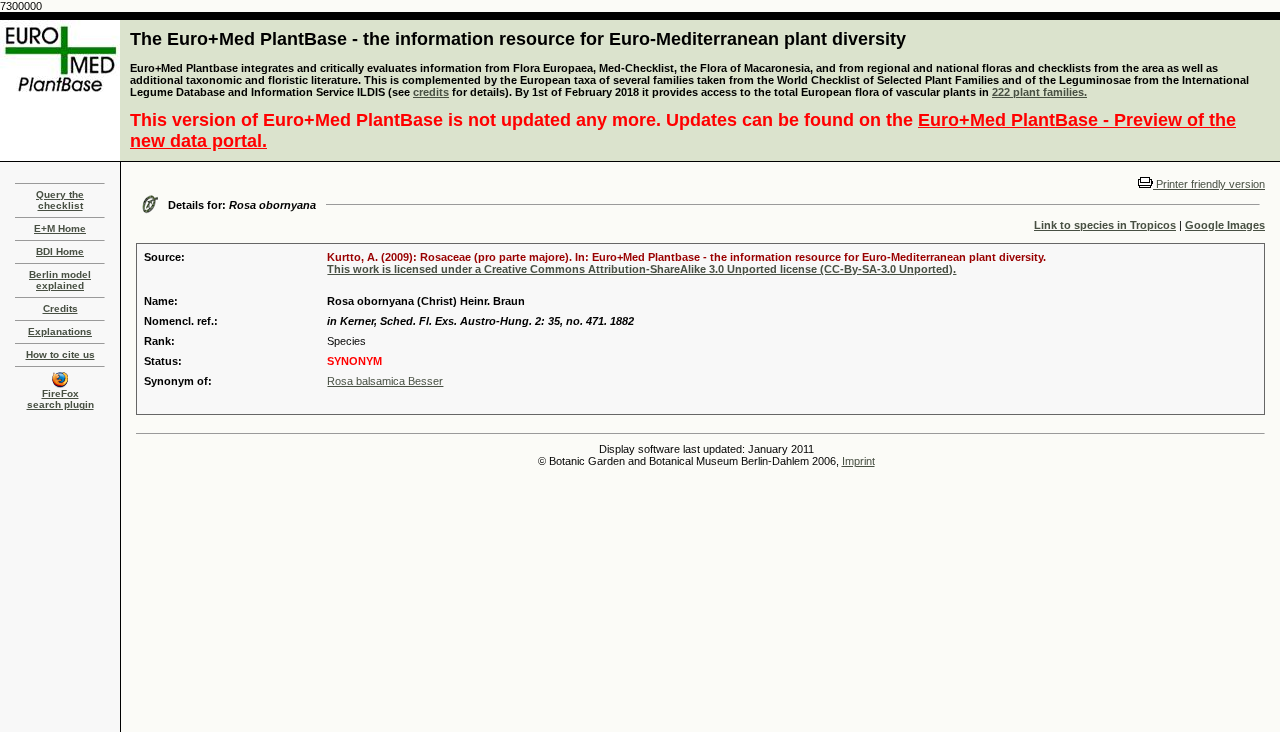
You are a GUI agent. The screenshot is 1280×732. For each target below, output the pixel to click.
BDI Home (60, 251)
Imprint (858, 461)
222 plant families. (1039, 92)
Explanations (60, 331)
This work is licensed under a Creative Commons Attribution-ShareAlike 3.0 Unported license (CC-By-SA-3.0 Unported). (641, 269)
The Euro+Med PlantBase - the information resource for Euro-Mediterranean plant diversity (518, 39)
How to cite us (60, 354)
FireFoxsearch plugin (60, 399)
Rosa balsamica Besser (385, 381)
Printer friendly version (1209, 184)
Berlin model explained (60, 280)
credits (431, 92)
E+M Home (60, 228)
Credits (60, 308)
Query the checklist (60, 200)
